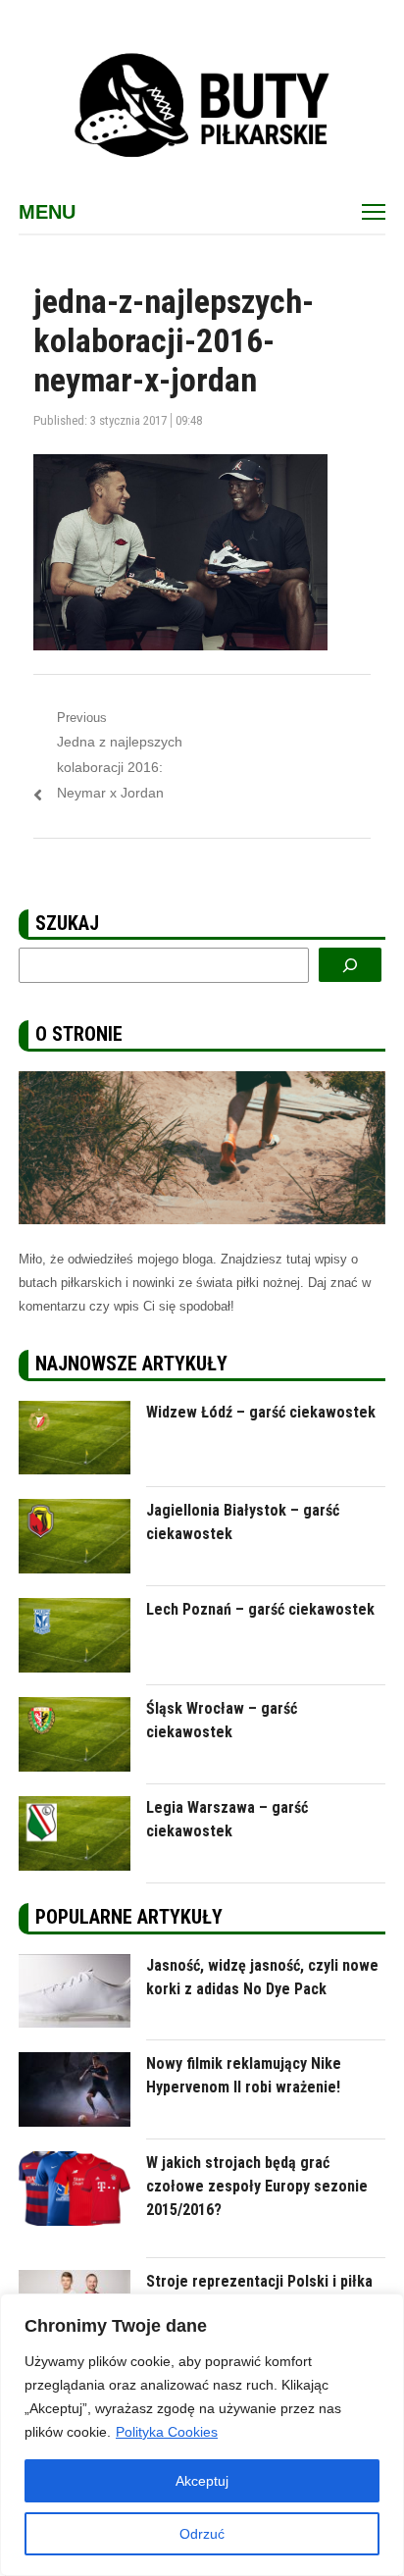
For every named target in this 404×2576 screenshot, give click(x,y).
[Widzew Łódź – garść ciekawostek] (75, 1412)
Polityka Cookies (167, 2432)
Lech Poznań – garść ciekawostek (260, 1609)
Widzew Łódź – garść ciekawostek (261, 1412)
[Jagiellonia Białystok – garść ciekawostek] (75, 1510)
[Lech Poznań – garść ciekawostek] (75, 1609)
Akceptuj (202, 2481)
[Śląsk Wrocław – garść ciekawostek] (75, 1708)
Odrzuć (202, 2534)
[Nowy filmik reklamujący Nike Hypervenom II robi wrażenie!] (75, 2063)
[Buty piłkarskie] (202, 106)
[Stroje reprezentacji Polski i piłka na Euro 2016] (75, 2281)
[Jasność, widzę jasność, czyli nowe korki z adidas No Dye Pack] (75, 1965)
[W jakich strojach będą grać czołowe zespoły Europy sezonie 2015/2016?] (75, 2163)
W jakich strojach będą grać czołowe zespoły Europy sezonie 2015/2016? (257, 2186)
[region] (202, 2435)
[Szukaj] (350, 965)
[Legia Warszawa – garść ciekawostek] (75, 1807)
